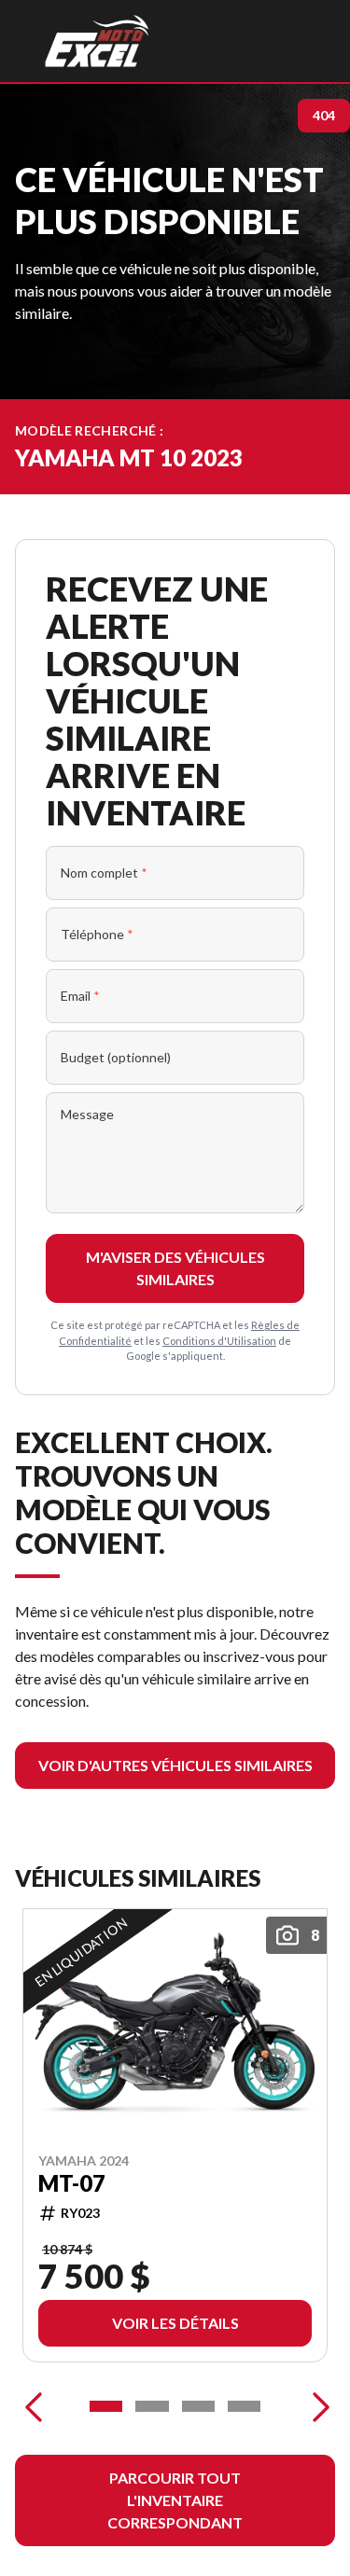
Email (80, 996)
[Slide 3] (198, 2406)
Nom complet (104, 873)
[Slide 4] (244, 2406)
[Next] (316, 2406)
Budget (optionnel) (116, 1057)
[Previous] (34, 2406)
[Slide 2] (152, 2406)
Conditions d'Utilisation (219, 1341)
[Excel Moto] (97, 41)
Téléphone (97, 934)
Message (87, 1114)
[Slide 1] (106, 2406)
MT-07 (72, 2182)
